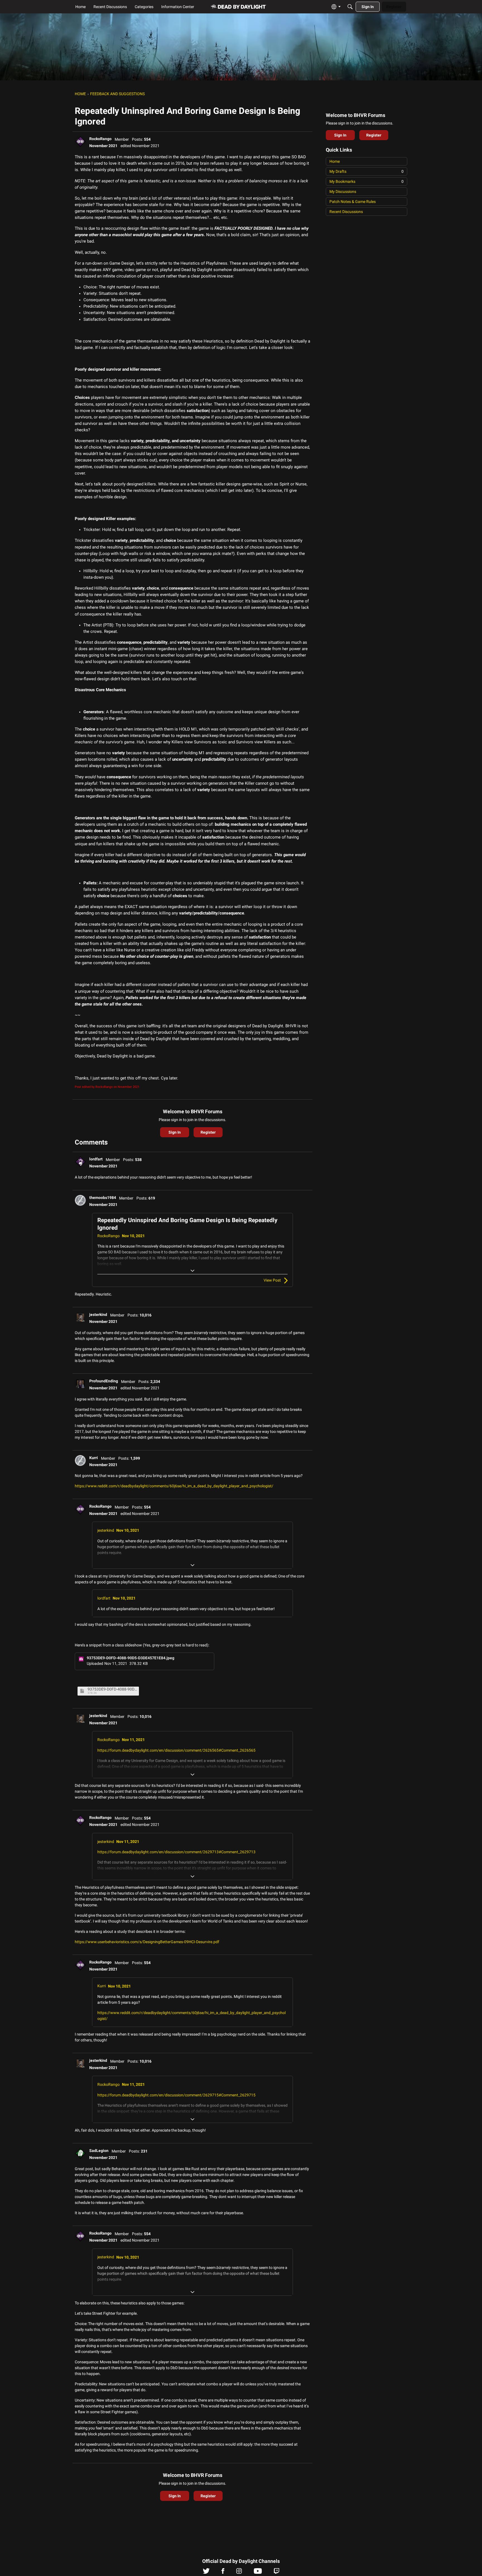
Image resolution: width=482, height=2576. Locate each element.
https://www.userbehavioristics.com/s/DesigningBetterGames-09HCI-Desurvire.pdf (147, 1942)
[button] (80, 142)
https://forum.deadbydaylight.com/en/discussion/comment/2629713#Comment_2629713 (176, 1852)
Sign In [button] (175, 1132)
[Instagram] (239, 2572)
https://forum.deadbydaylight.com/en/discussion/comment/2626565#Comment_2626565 (176, 1750)
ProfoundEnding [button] (104, 1381)
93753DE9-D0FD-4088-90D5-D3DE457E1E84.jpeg (112, 1689)
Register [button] (208, 1132)
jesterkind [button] (98, 1315)
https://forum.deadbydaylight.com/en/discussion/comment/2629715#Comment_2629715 (176, 2095)
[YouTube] (258, 2572)
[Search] (350, 7)
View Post (272, 1280)
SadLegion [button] (99, 2151)
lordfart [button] (96, 1159)
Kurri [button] (94, 1458)
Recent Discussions (346, 212)
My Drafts (367, 171)
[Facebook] (223, 2572)
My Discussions (343, 191)
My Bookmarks (367, 181)
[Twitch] (277, 2572)
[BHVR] (239, 7)
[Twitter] (206, 2572)
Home (335, 161)
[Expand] (192, 1271)
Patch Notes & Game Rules (353, 202)
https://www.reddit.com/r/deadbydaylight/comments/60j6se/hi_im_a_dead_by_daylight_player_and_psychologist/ (174, 1486)
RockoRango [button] (100, 139)
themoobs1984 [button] (103, 1198)
